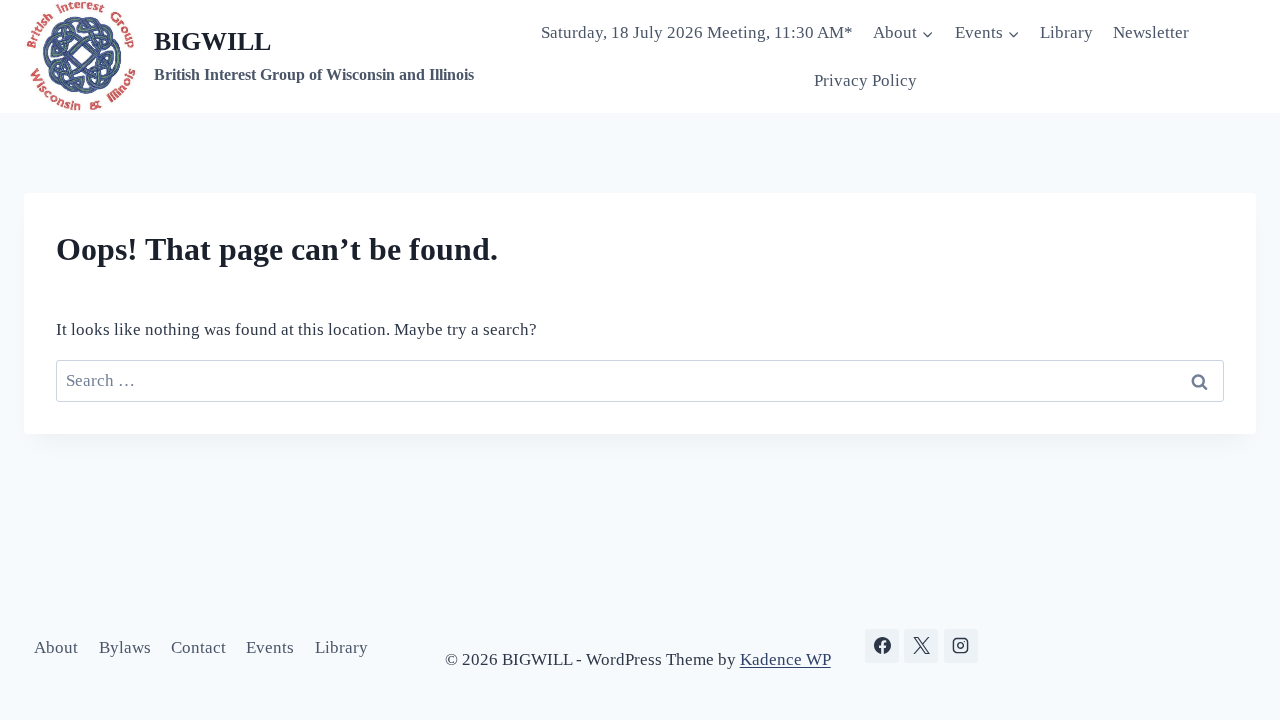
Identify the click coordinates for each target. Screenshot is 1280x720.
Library (1066, 32)
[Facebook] (882, 646)
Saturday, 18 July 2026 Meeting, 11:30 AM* (697, 32)
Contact (198, 647)
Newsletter (1151, 32)
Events (270, 647)
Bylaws (125, 647)
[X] (921, 646)
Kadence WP (785, 659)
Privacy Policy (865, 80)
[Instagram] (961, 646)
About (56, 647)
